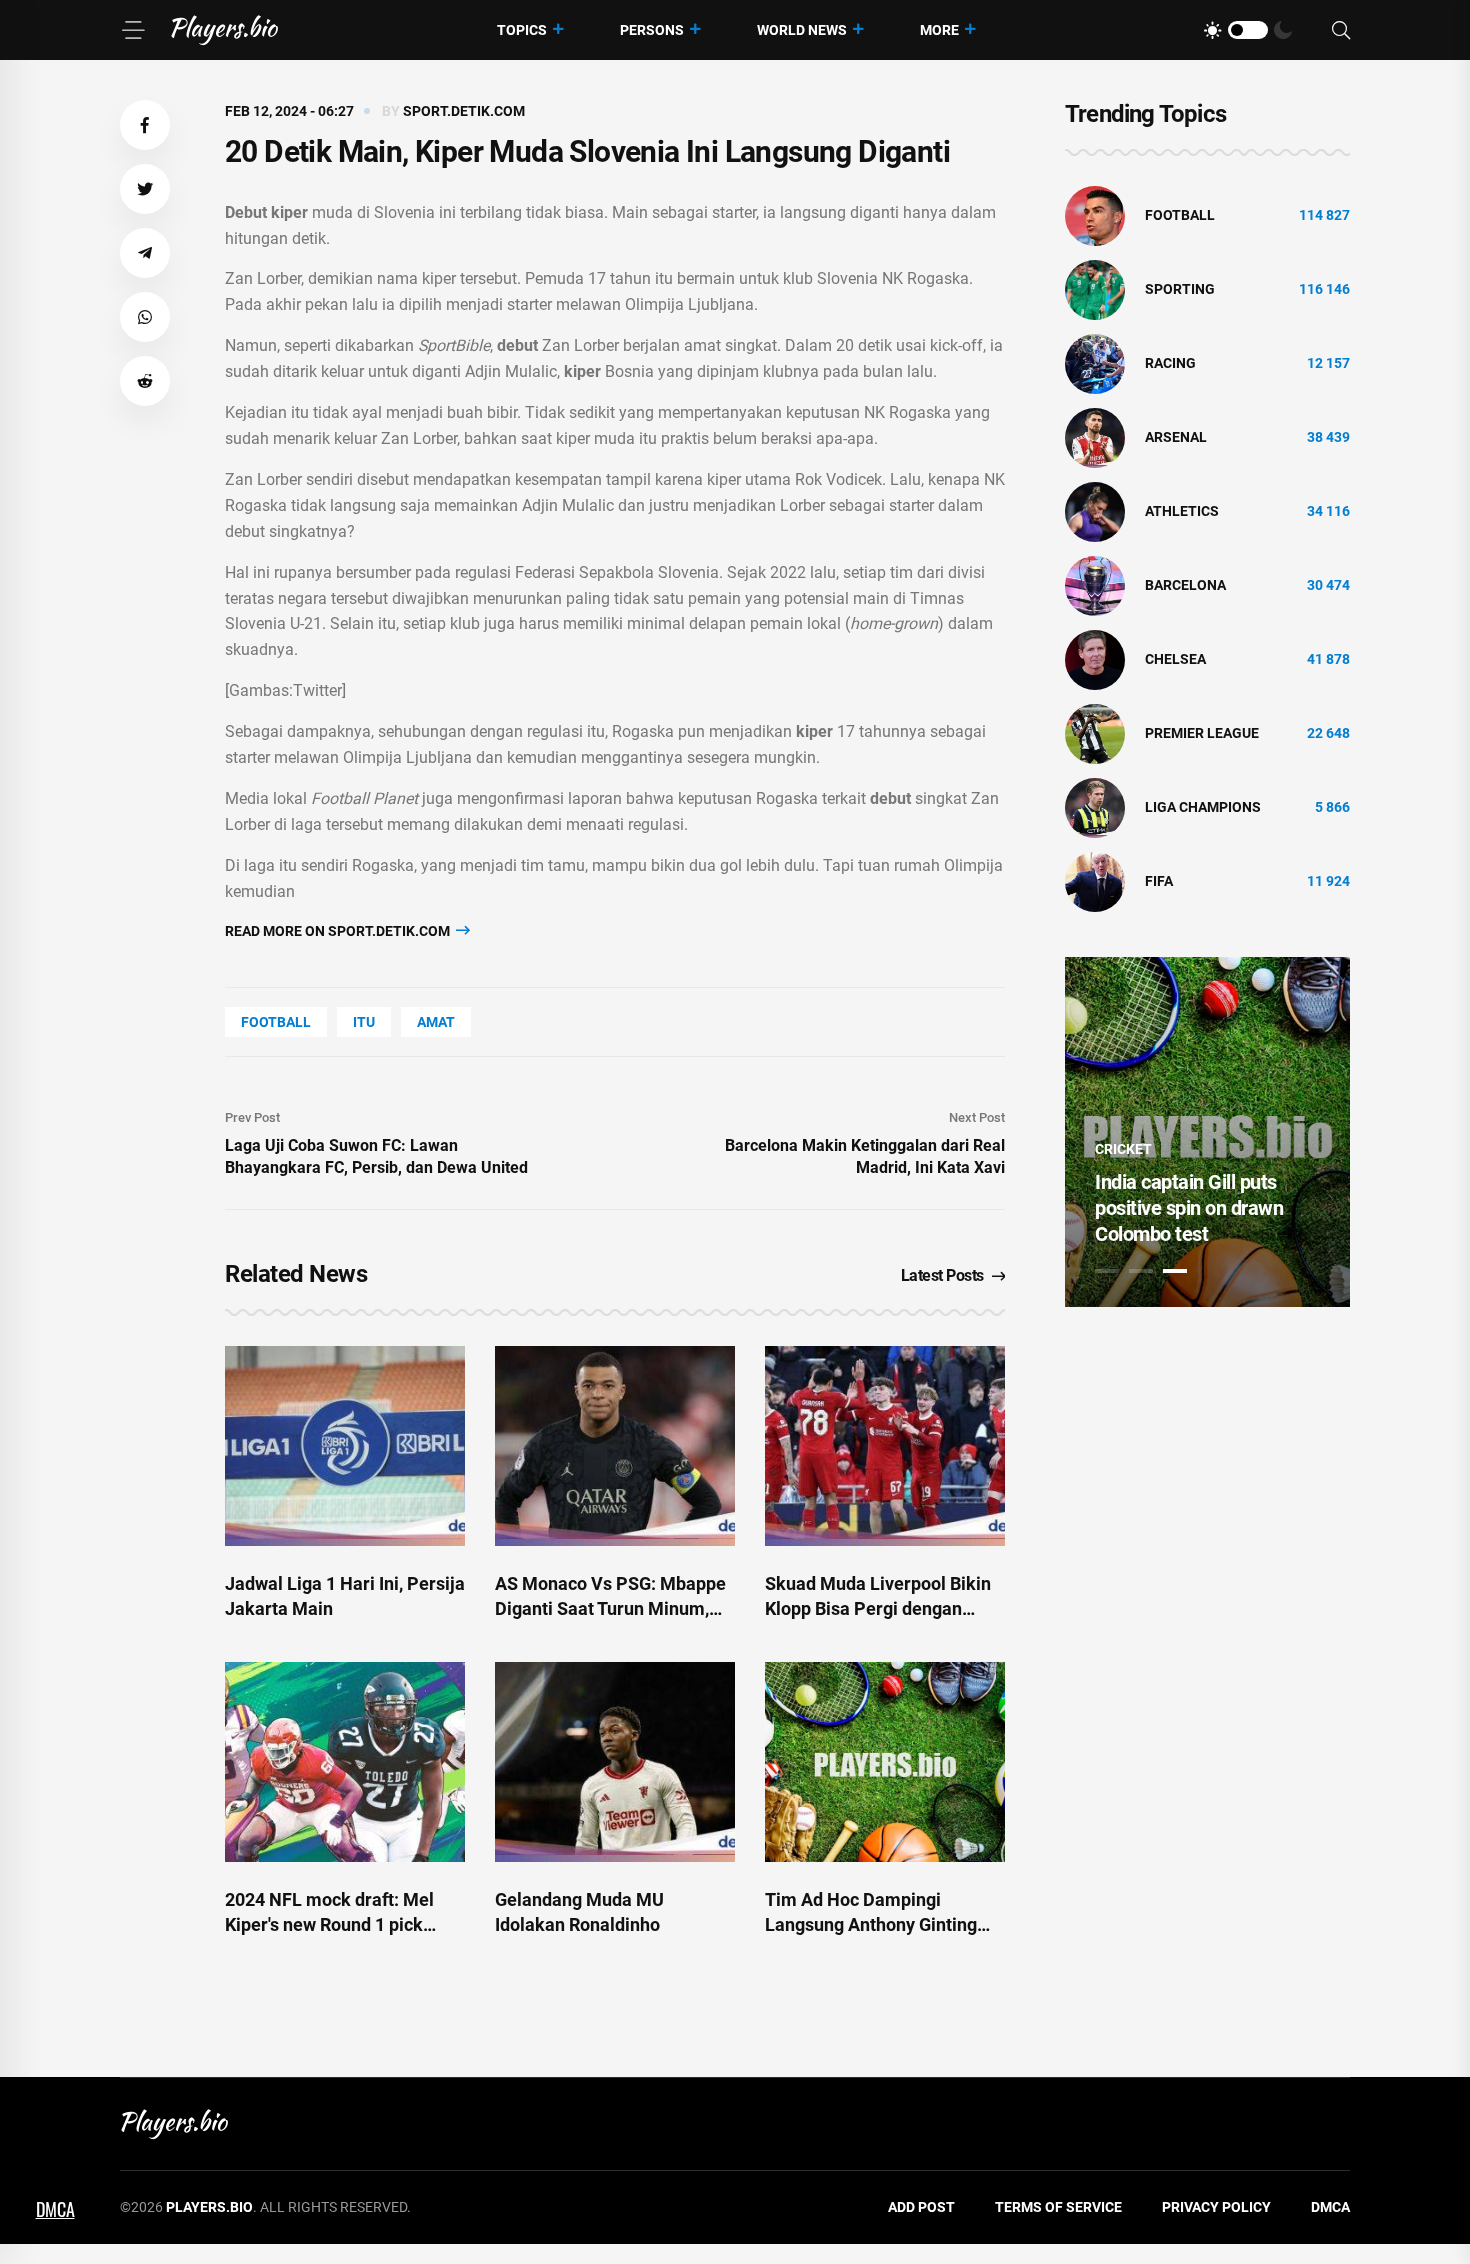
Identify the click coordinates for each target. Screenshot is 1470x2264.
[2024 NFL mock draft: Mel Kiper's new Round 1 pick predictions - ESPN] (345, 1762)
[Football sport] (1095, 215)
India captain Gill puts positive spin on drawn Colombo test (1189, 1208)
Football (276, 1022)
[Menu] (133, 30)
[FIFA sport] (1095, 881)
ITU (364, 1022)
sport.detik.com (464, 111)
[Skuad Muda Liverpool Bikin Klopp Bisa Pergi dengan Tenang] (885, 1446)
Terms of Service (1058, 2207)
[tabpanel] (1207, 1132)
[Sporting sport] (1095, 289)
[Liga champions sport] (1095, 807)
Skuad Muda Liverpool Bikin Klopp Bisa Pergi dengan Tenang (878, 1608)
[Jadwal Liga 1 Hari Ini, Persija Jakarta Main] (345, 1446)
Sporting (1180, 289)
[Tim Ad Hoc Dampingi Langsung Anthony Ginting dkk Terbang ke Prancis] (885, 1762)
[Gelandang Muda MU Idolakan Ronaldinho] (615, 1762)
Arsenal (1176, 437)
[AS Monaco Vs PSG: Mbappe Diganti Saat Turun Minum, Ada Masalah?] (615, 1446)
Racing (1170, 363)
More (939, 30)
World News (802, 30)
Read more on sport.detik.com (339, 931)
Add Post (921, 2207)
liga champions (1203, 807)
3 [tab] (1175, 1271)
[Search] (1341, 30)
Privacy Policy (1216, 2207)
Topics (522, 30)
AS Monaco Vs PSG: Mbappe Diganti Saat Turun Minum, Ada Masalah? (610, 1608)
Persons (652, 30)
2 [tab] (1141, 1271)
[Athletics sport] (1095, 511)
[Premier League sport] (1095, 733)
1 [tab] (1107, 1271)
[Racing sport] (1095, 363)
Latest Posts (942, 1275)
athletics (1182, 511)
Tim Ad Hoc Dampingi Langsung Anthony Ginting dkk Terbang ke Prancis (871, 1924)
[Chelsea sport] (1095, 659)
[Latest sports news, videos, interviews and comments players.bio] (224, 30)
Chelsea (1175, 659)
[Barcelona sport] (1095, 585)
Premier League (1202, 733)
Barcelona (1185, 585)
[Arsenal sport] (1095, 437)
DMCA (1330, 2207)
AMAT (436, 1022)
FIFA (1159, 881)
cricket (1123, 1149)
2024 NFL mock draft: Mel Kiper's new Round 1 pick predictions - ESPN (329, 1924)
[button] (145, 125)
